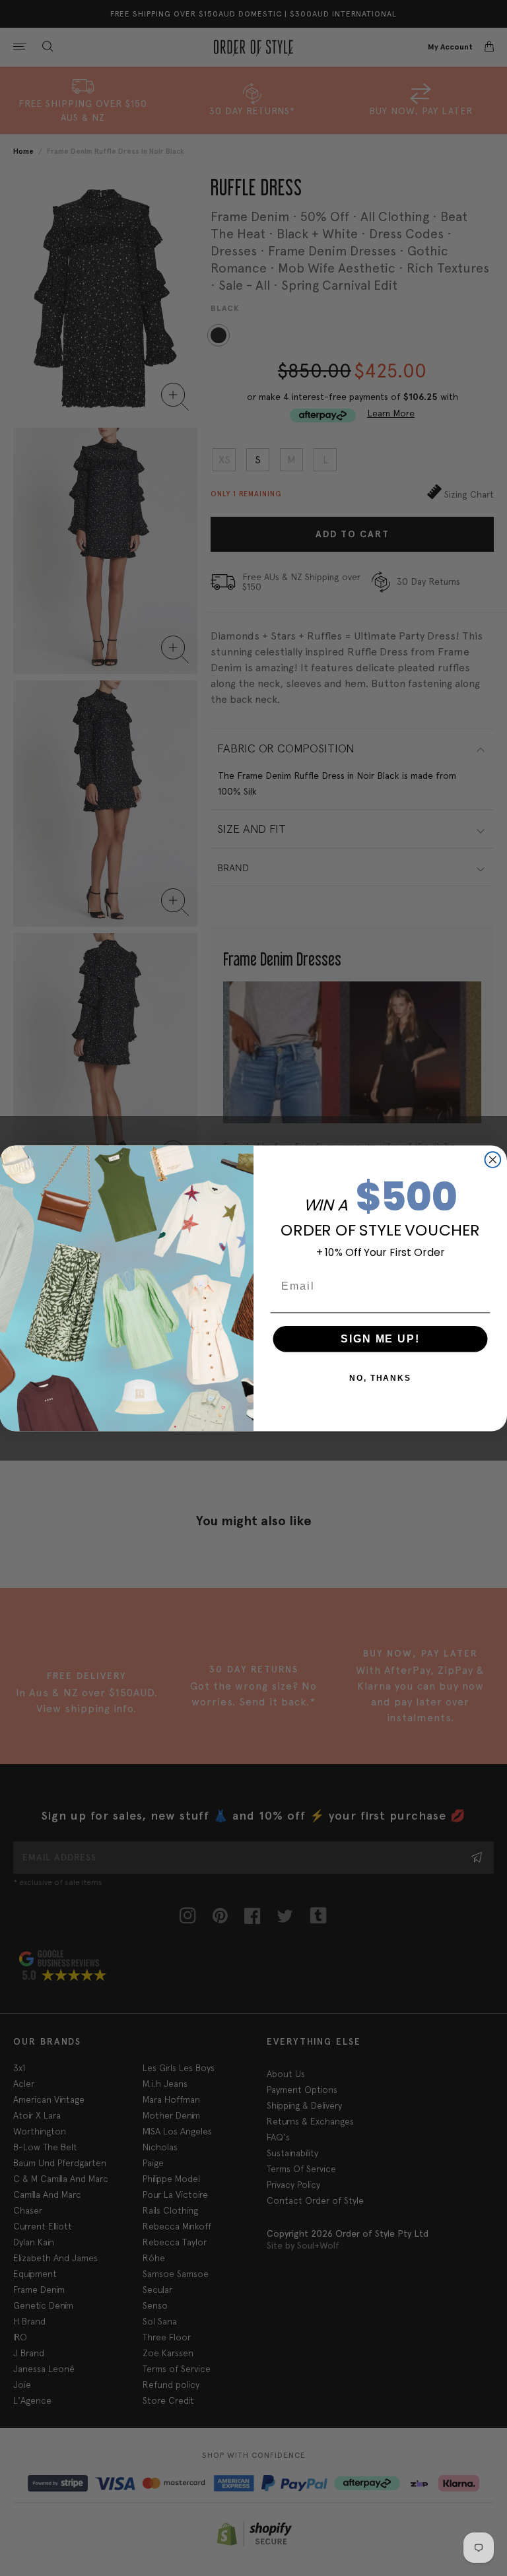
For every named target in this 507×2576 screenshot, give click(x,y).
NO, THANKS (380, 1377)
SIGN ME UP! (380, 1338)
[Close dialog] (493, 1160)
